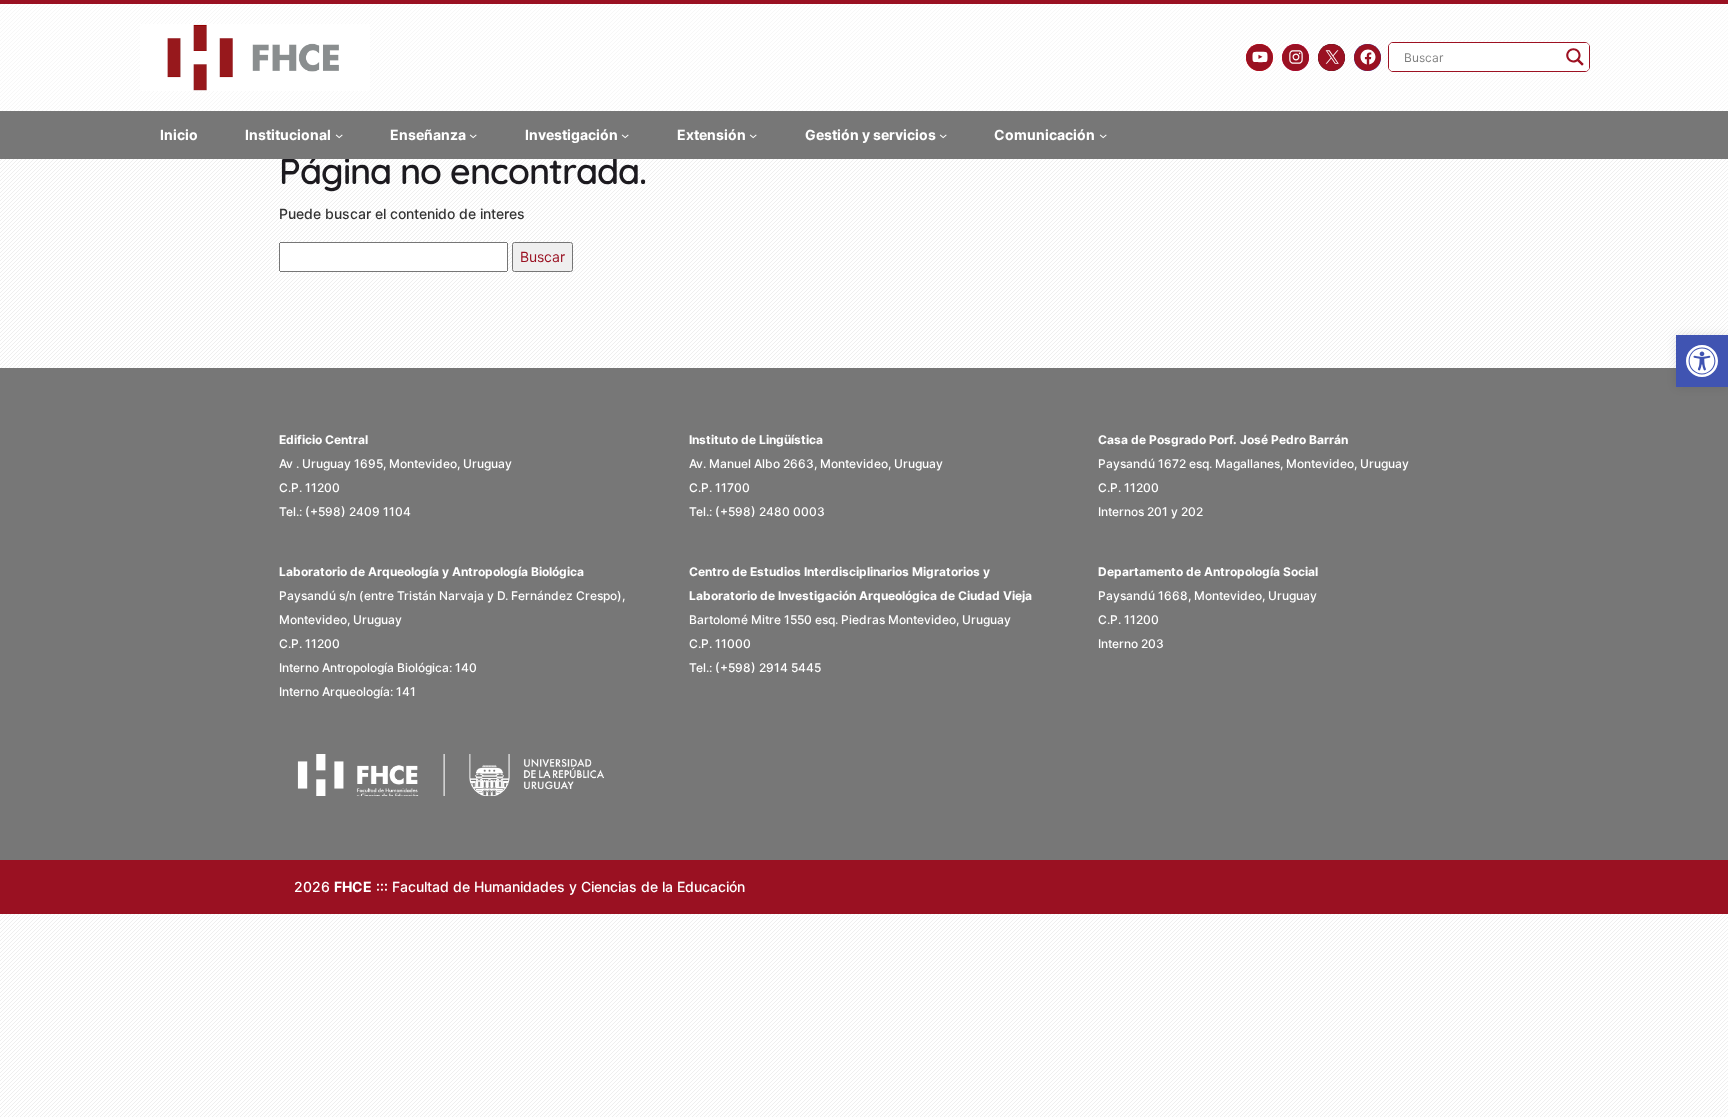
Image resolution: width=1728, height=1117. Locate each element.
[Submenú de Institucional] (339, 134)
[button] (1702, 361)
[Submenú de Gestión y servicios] (943, 134)
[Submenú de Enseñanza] (473, 134)
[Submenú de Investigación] (625, 134)
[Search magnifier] (1575, 57)
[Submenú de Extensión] (753, 134)
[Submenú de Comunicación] (1103, 134)
